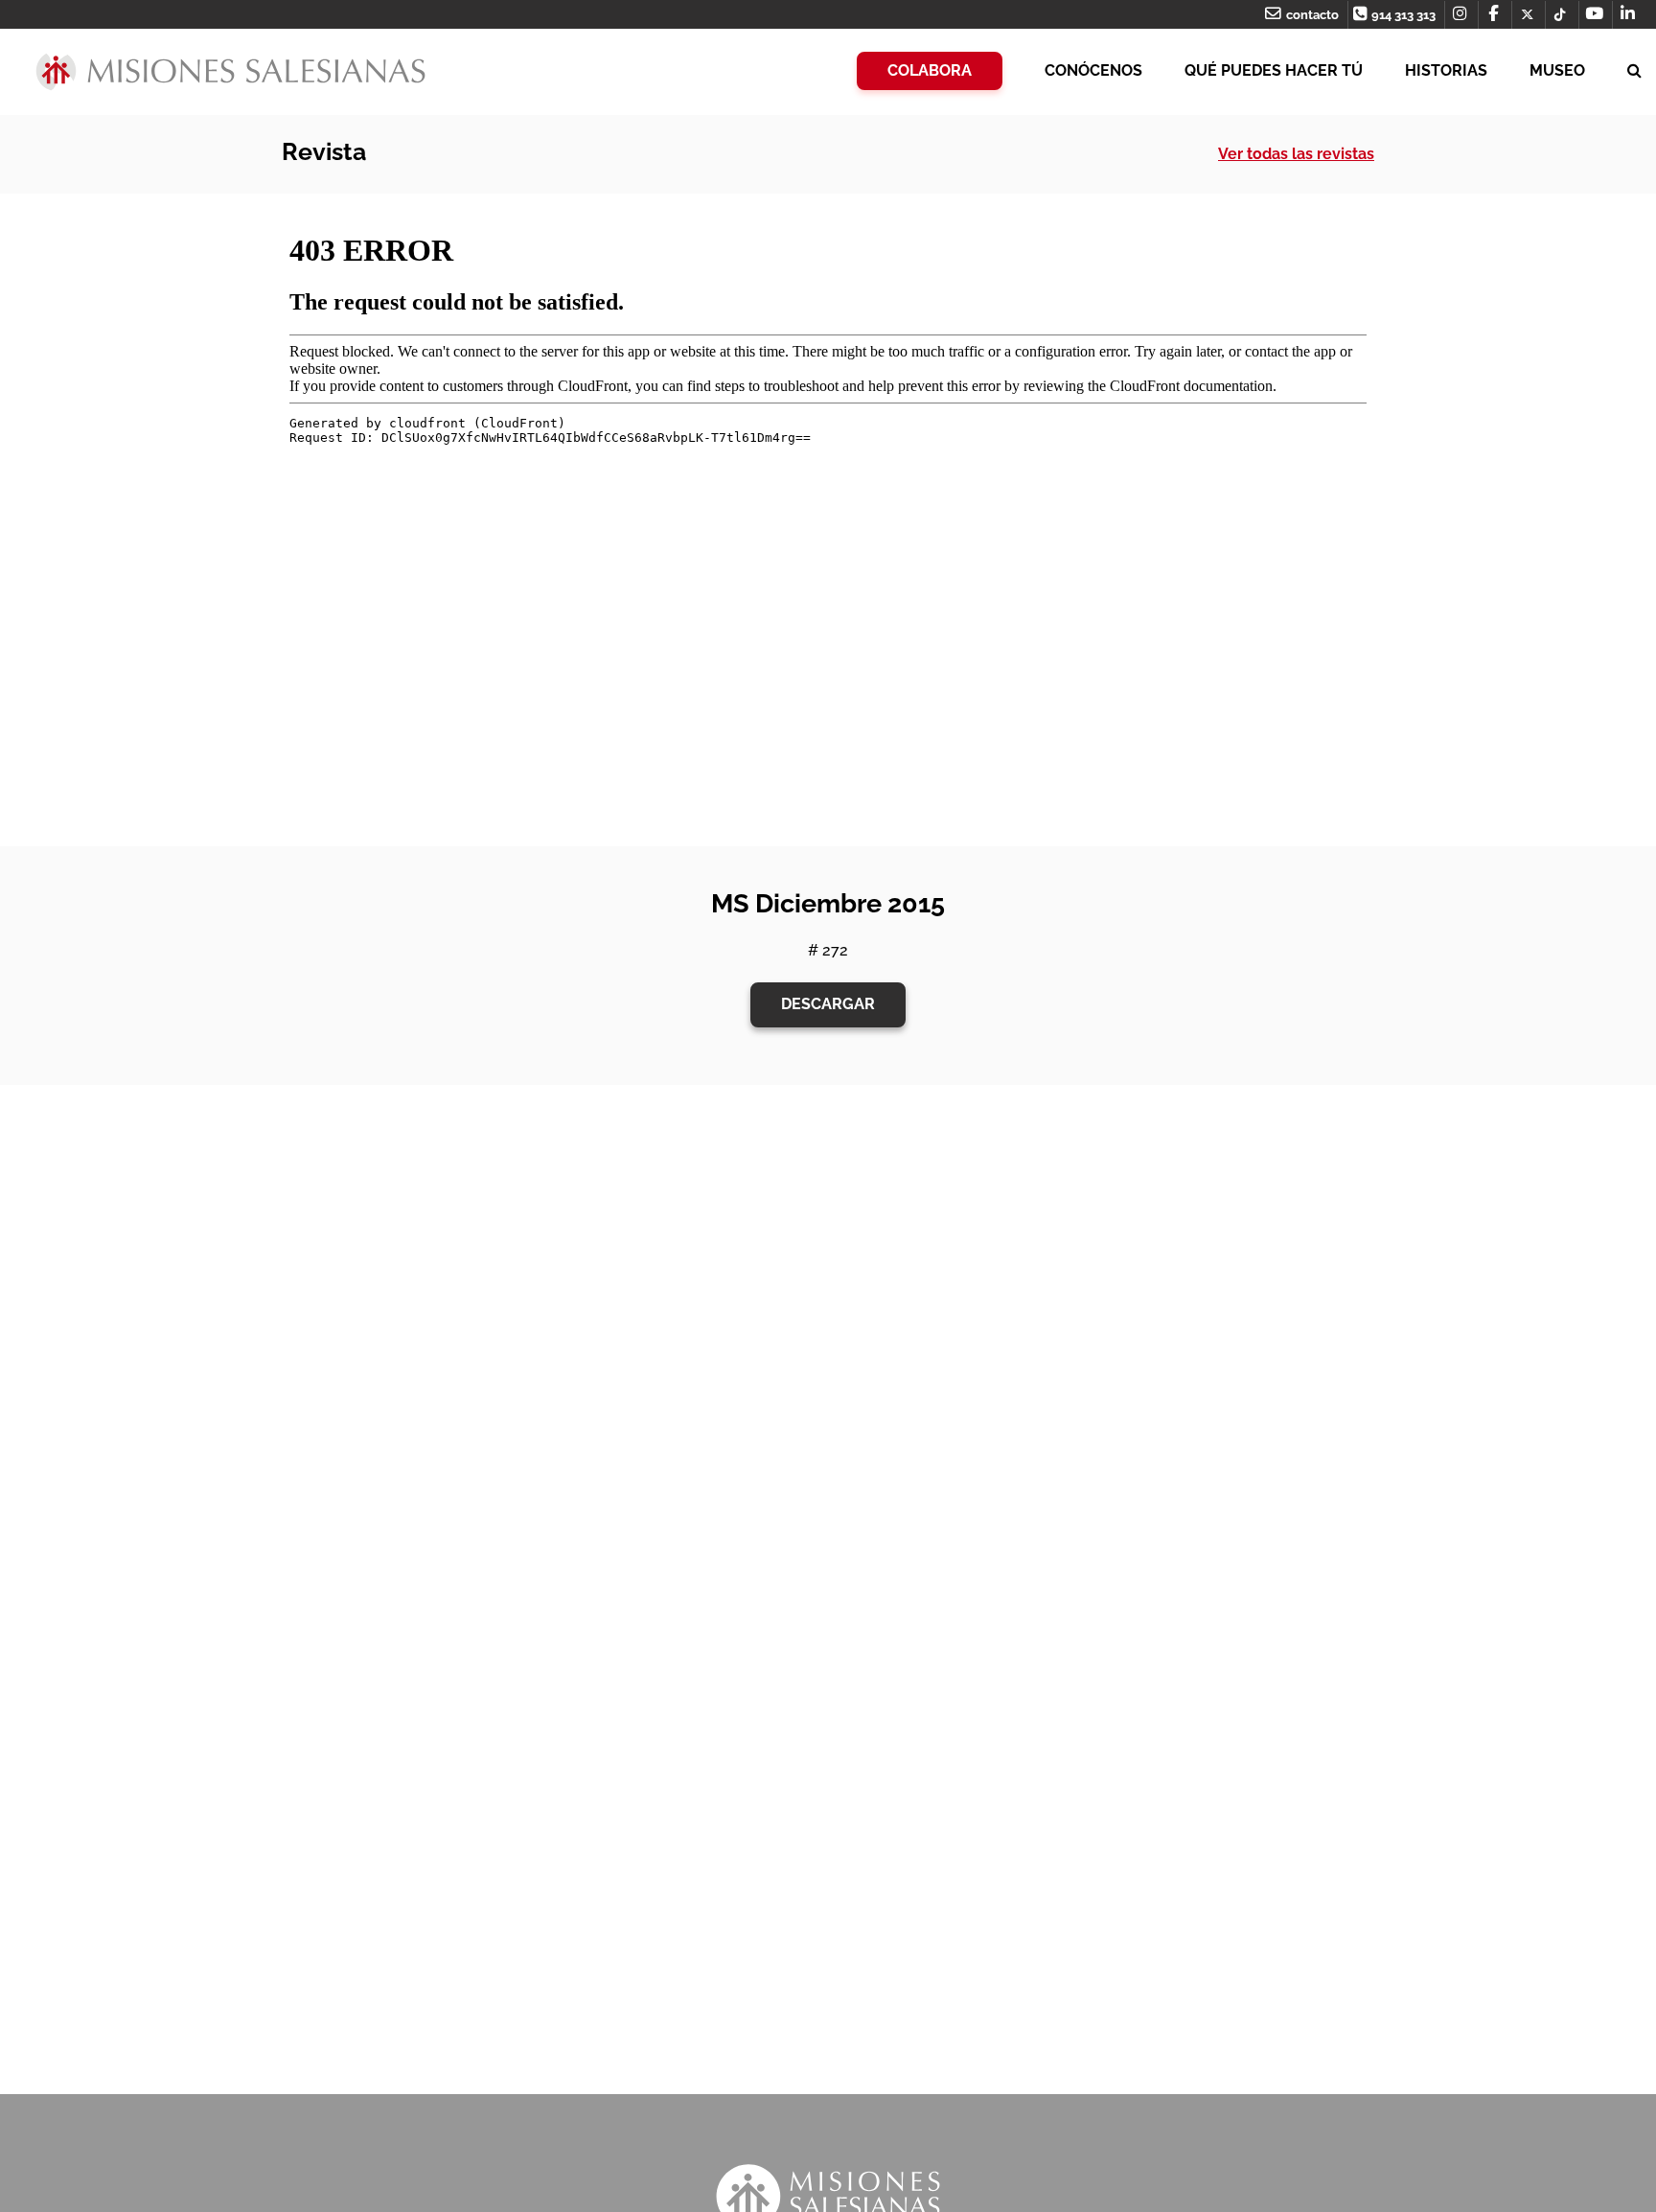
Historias (1446, 70)
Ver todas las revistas (1296, 154)
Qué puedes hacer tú (1274, 70)
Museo (1557, 70)
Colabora (930, 70)
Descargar (828, 1004)
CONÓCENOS (1093, 70)
